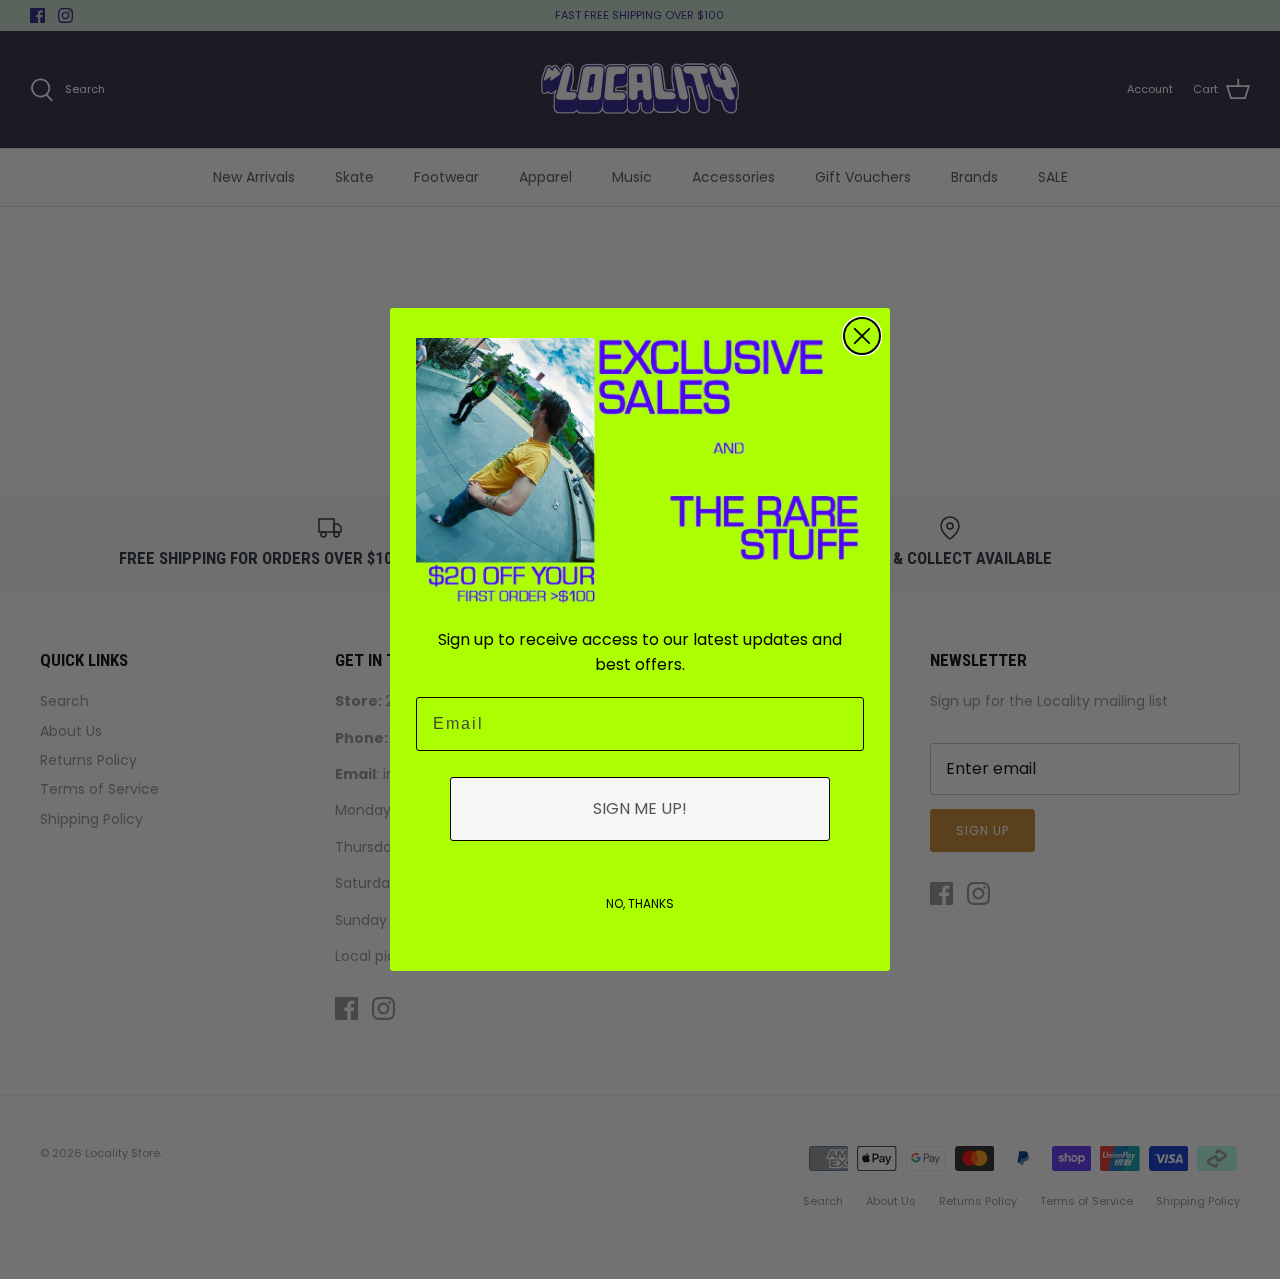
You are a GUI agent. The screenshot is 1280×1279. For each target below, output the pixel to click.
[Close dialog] (862, 336)
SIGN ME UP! (640, 808)
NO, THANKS (640, 903)
